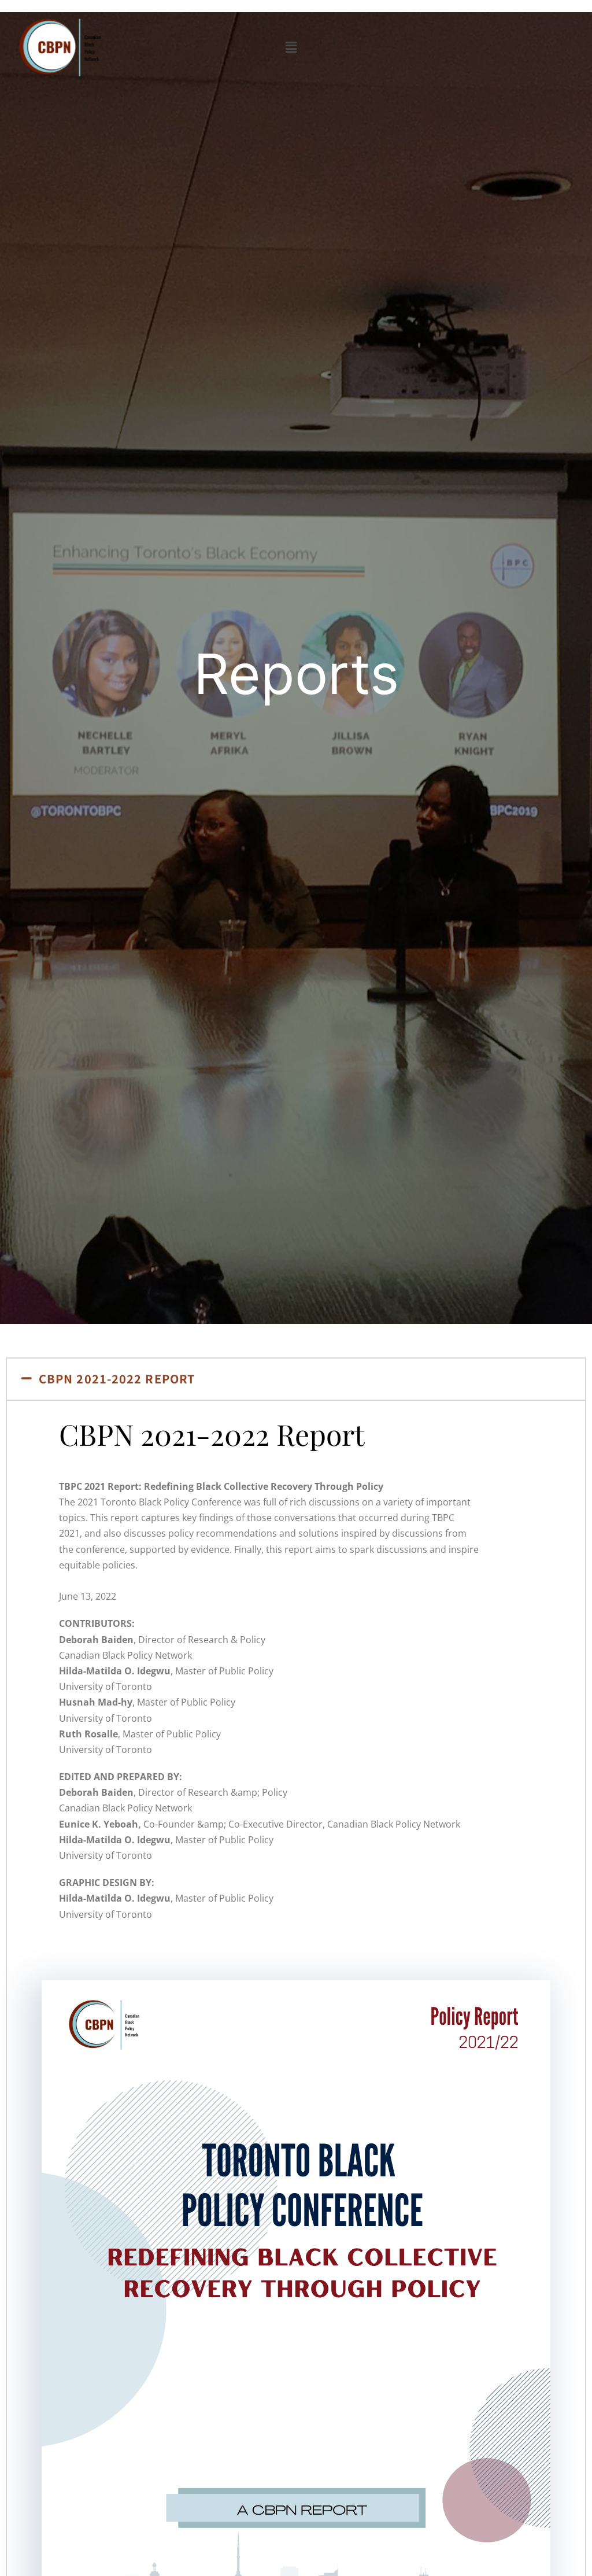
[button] (291, 47)
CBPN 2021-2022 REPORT (117, 1379)
